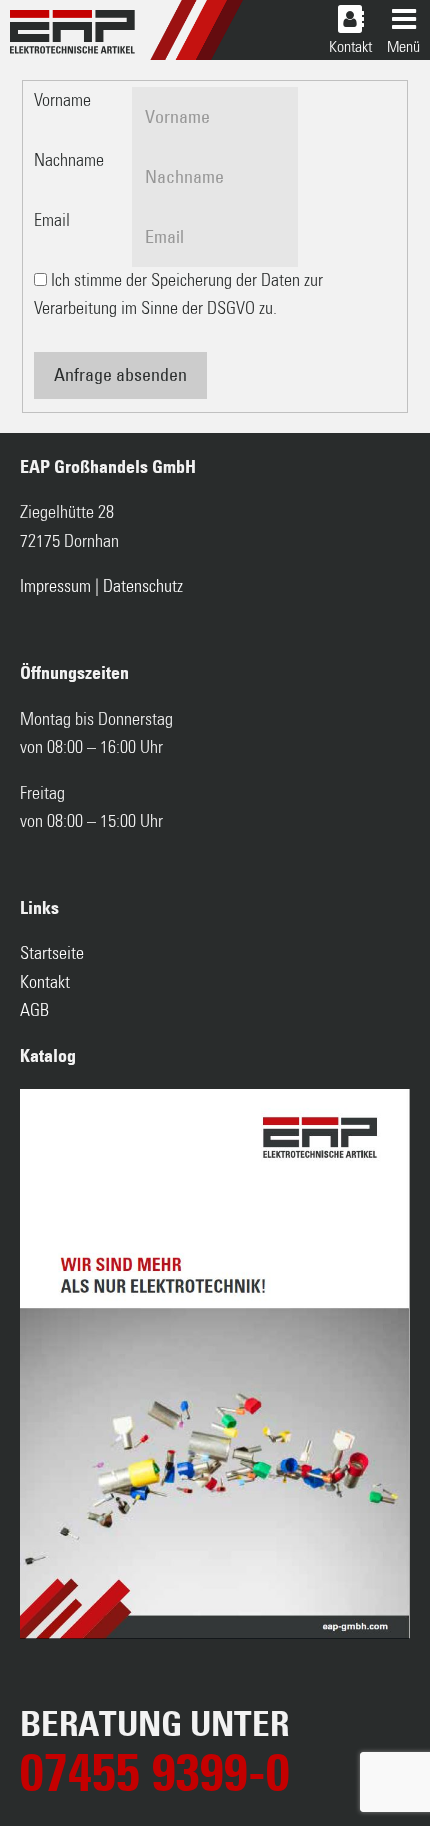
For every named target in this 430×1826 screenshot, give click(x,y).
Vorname (62, 101)
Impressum (55, 587)
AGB (34, 1011)
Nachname (69, 161)
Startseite (52, 954)
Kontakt (45, 983)
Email (52, 221)
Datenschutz (143, 587)
